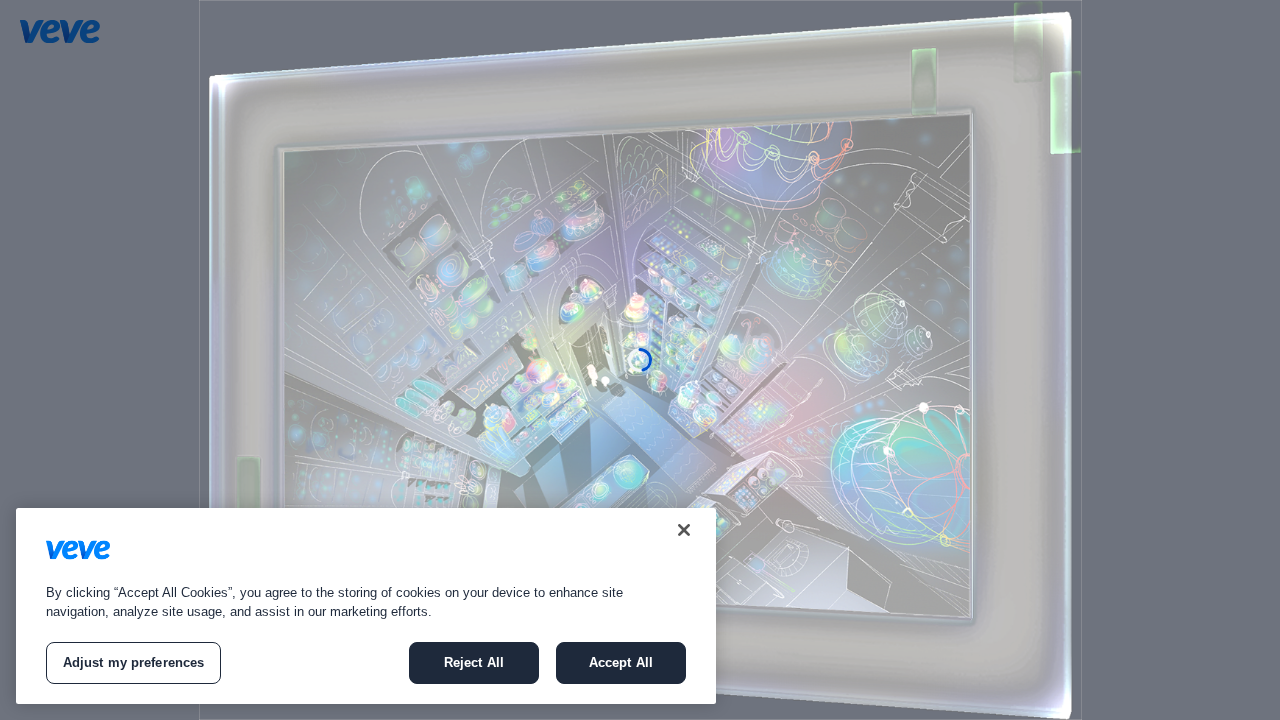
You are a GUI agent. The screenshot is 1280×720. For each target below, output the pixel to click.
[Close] (684, 530)
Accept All (621, 662)
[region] (366, 606)
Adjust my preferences (134, 662)
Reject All (474, 662)
